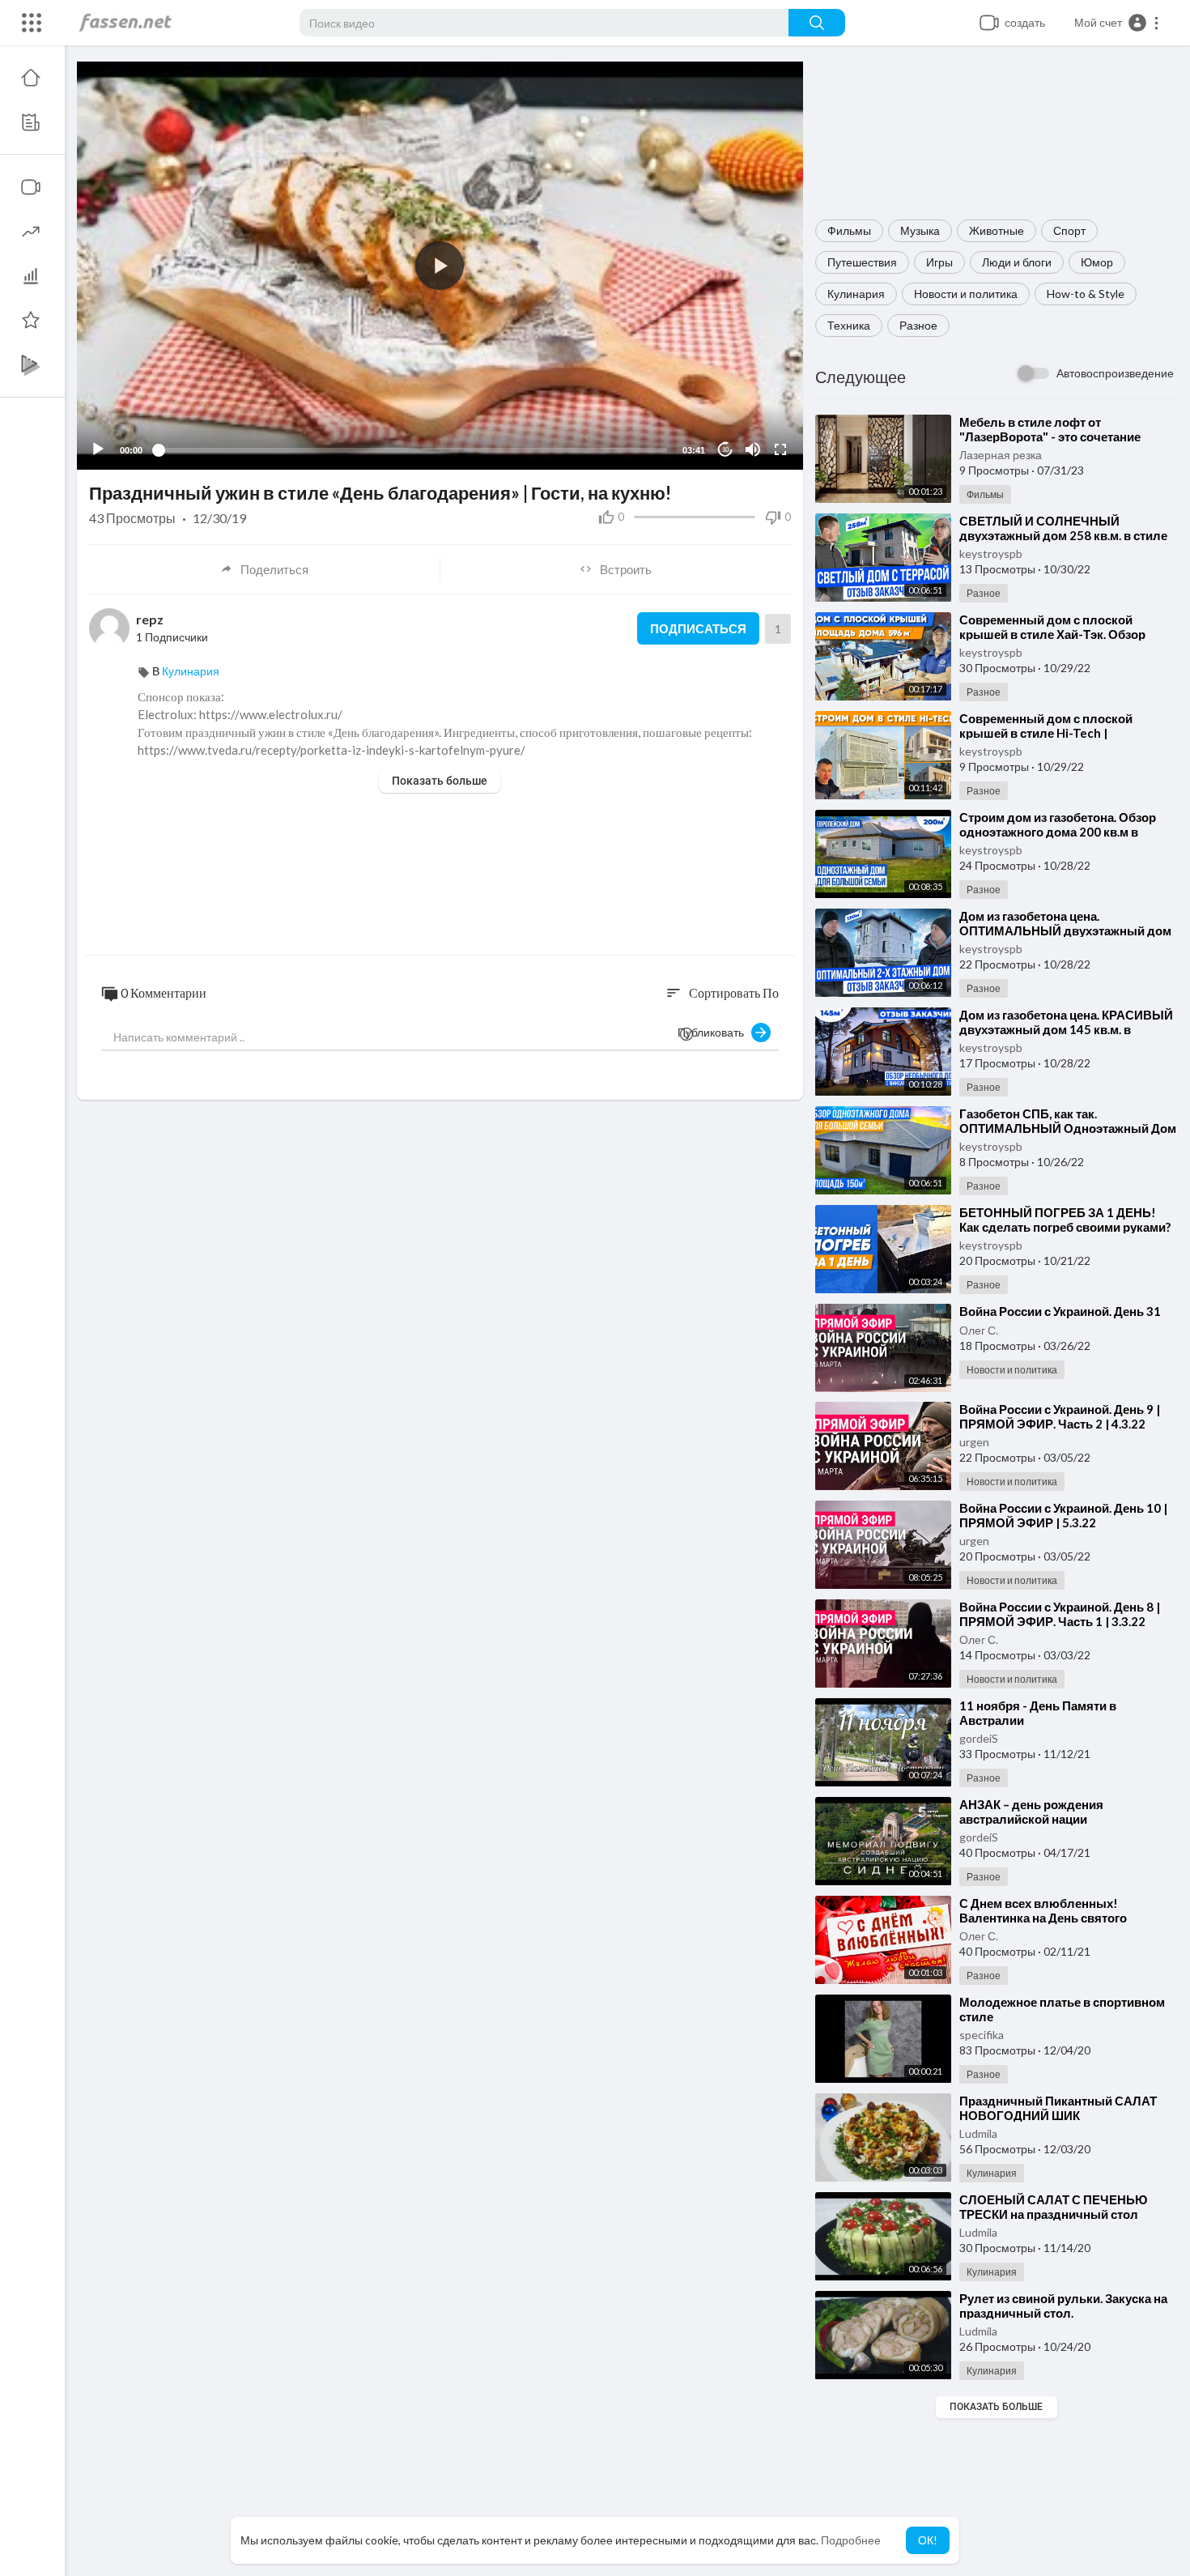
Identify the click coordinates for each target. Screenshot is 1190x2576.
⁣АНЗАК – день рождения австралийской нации (1031, 1812)
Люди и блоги (1017, 262)
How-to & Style (1086, 294)
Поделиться (274, 569)
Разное (918, 325)
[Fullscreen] (780, 449)
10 (725, 450)
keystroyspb (991, 554)
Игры (939, 262)
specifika (982, 2035)
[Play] (98, 449)
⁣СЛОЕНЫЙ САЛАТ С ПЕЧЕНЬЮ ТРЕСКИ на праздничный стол (1053, 2207)
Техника (849, 325)
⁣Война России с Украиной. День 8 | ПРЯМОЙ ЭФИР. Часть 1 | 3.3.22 (1060, 1614)
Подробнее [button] (851, 2540)
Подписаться (698, 628)
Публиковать (714, 1032)
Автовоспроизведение (1115, 373)
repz (150, 619)
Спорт (1069, 230)
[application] (440, 266)
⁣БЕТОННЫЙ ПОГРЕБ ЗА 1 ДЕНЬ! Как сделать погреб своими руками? (1065, 1220)
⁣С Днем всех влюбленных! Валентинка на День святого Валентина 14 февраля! (1043, 1918)
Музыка (920, 230)
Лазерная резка (1001, 455)
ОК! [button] (928, 2540)
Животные (997, 230)
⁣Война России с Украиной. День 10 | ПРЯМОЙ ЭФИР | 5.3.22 (1063, 1515)
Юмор (1097, 262)
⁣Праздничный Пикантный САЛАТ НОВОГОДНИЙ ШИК (1058, 2108)
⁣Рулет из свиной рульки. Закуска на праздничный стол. (1063, 2306)
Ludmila (978, 2133)
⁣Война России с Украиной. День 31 (1060, 1311)
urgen (974, 1442)
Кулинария (856, 294)
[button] (1117, 23)
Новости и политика (966, 294)
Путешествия (862, 262)
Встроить (626, 569)
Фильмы (849, 230)
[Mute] (753, 449)
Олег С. (979, 1330)
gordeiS (979, 1738)
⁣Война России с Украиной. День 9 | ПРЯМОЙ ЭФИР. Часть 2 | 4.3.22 (1060, 1416)
